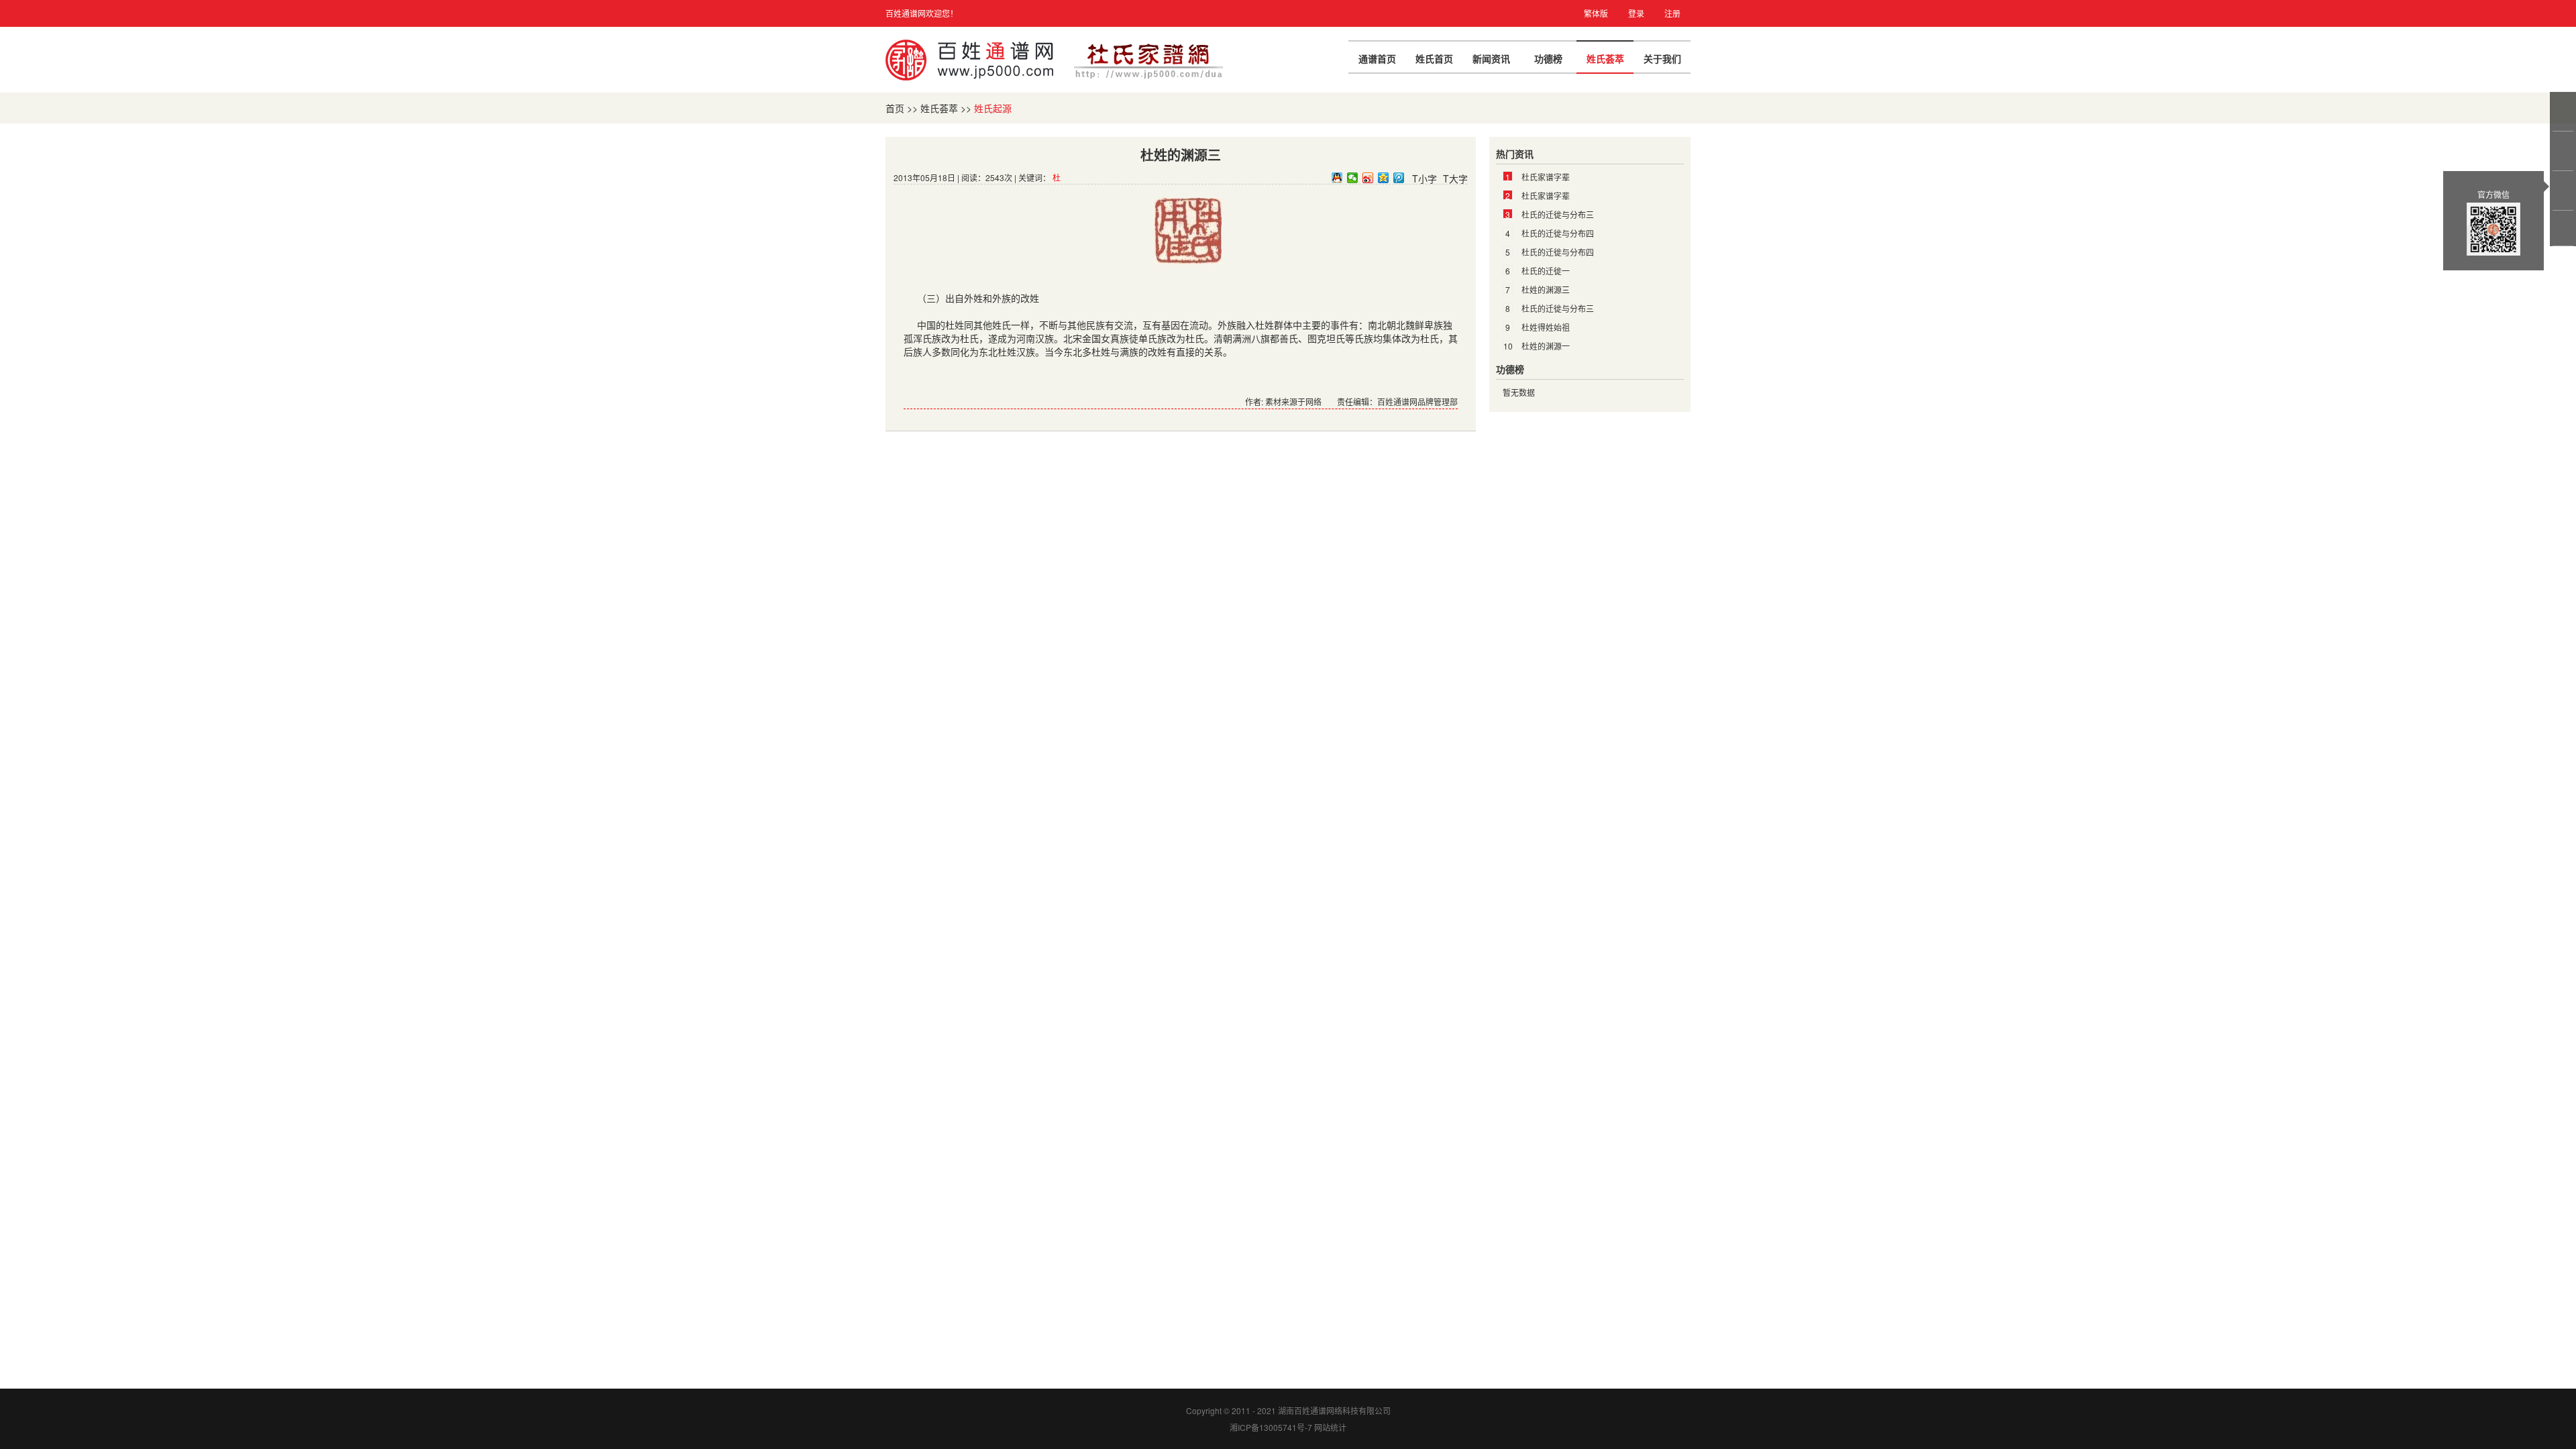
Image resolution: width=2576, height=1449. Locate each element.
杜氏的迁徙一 (1546, 271)
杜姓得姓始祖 (1546, 327)
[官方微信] (2564, 191)
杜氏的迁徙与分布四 (1558, 233)
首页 (895, 108)
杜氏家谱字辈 (1546, 177)
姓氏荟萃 (1605, 58)
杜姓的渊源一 (1546, 346)
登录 (1636, 13)
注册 (1672, 13)
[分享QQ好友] (1337, 178)
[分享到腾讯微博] (1399, 178)
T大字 (1455, 178)
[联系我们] (2564, 151)
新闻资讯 (1491, 58)
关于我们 (1662, 58)
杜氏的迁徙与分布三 (1558, 214)
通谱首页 (1377, 58)
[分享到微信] (1353, 178)
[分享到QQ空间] (1384, 178)
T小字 (1425, 178)
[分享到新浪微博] (1368, 178)
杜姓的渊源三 (1546, 289)
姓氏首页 (1434, 58)
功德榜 (1548, 58)
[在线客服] (2564, 111)
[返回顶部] (2564, 228)
